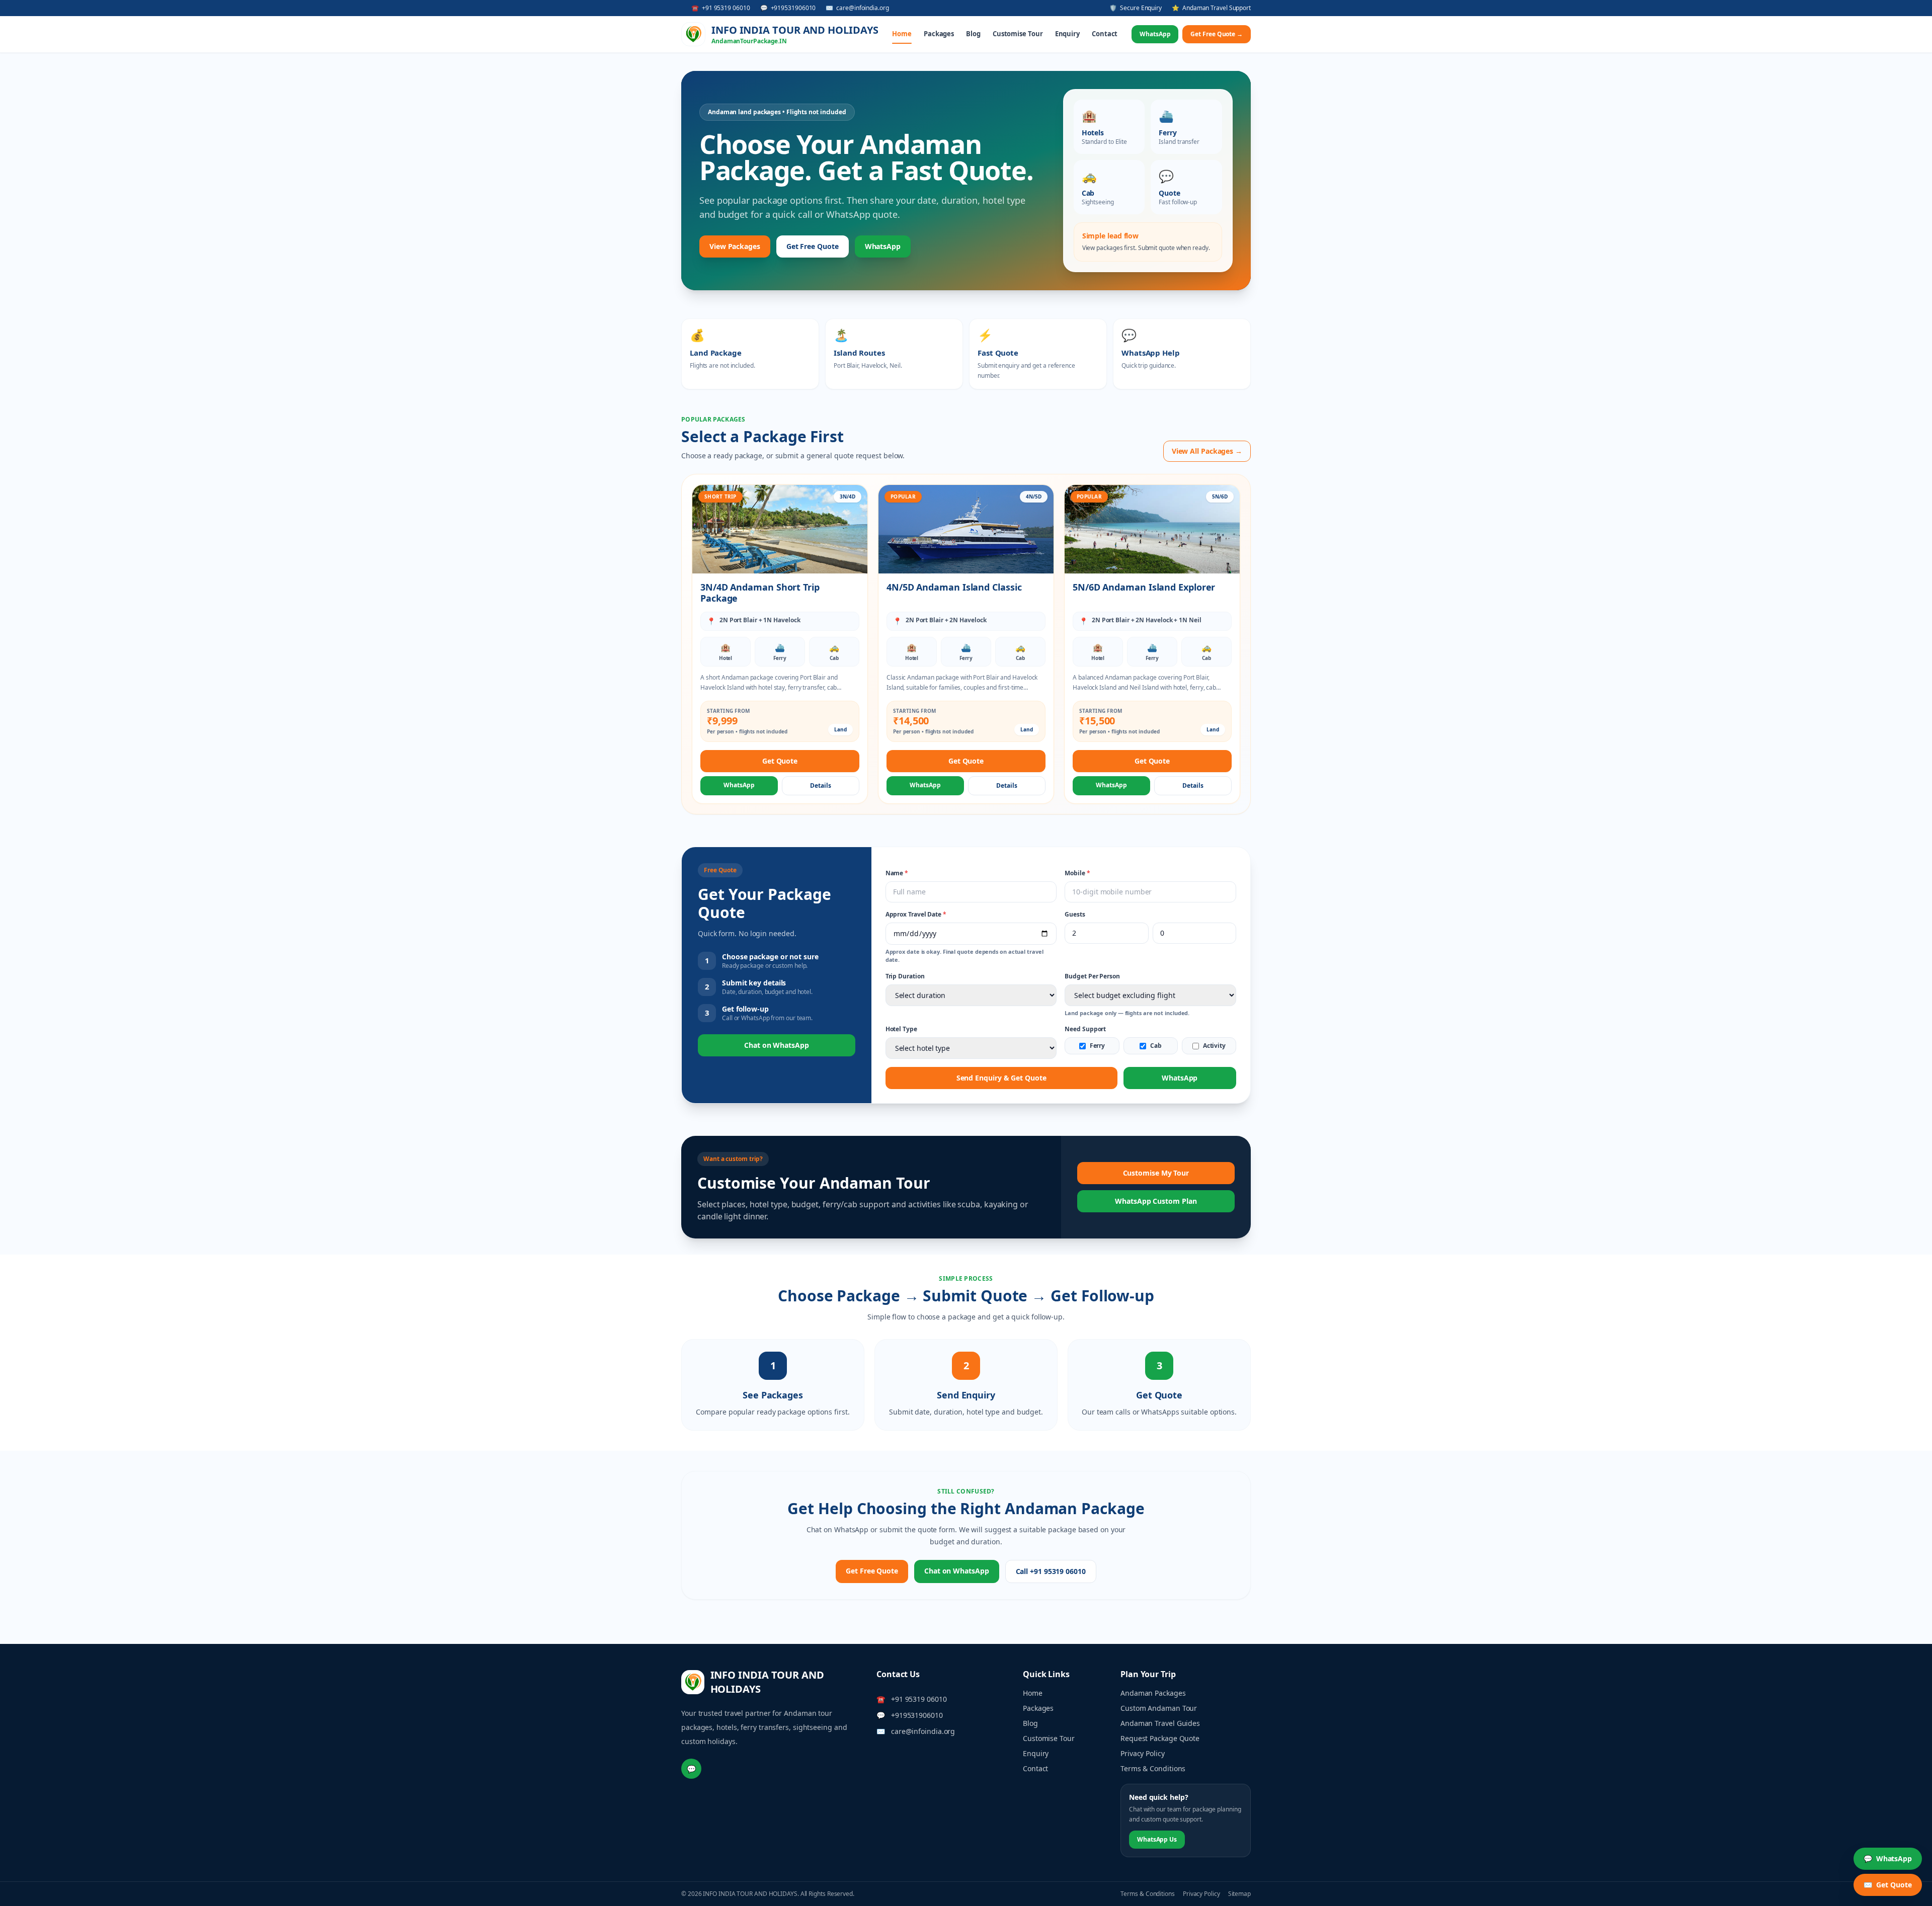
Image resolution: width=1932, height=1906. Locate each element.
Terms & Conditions (1153, 1768)
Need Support (1085, 1029)
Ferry (1098, 1046)
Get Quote (780, 761)
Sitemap (1239, 1894)
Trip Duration (905, 976)
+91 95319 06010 (919, 1699)
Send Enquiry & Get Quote (1001, 1078)
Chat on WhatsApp (777, 1045)
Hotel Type (901, 1029)
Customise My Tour (1156, 1173)
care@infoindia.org (923, 1731)
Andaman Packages (1153, 1693)
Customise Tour (1018, 34)
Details (820, 785)
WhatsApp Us (1157, 1839)
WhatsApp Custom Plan (1156, 1201)
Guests (1075, 915)
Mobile (1077, 873)
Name (897, 873)
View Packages (735, 246)
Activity (1214, 1046)
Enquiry (1067, 34)
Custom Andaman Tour (1159, 1708)
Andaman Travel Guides (1160, 1723)
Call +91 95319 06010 (1051, 1571)
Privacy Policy (1143, 1753)
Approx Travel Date (916, 915)
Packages (939, 34)
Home (902, 34)
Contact (1105, 34)
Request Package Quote (1160, 1738)
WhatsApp (1155, 34)
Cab (1156, 1046)
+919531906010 (917, 1715)
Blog (973, 34)
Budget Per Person (1092, 976)
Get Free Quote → (1217, 34)
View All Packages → (1207, 451)
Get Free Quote (813, 246)
